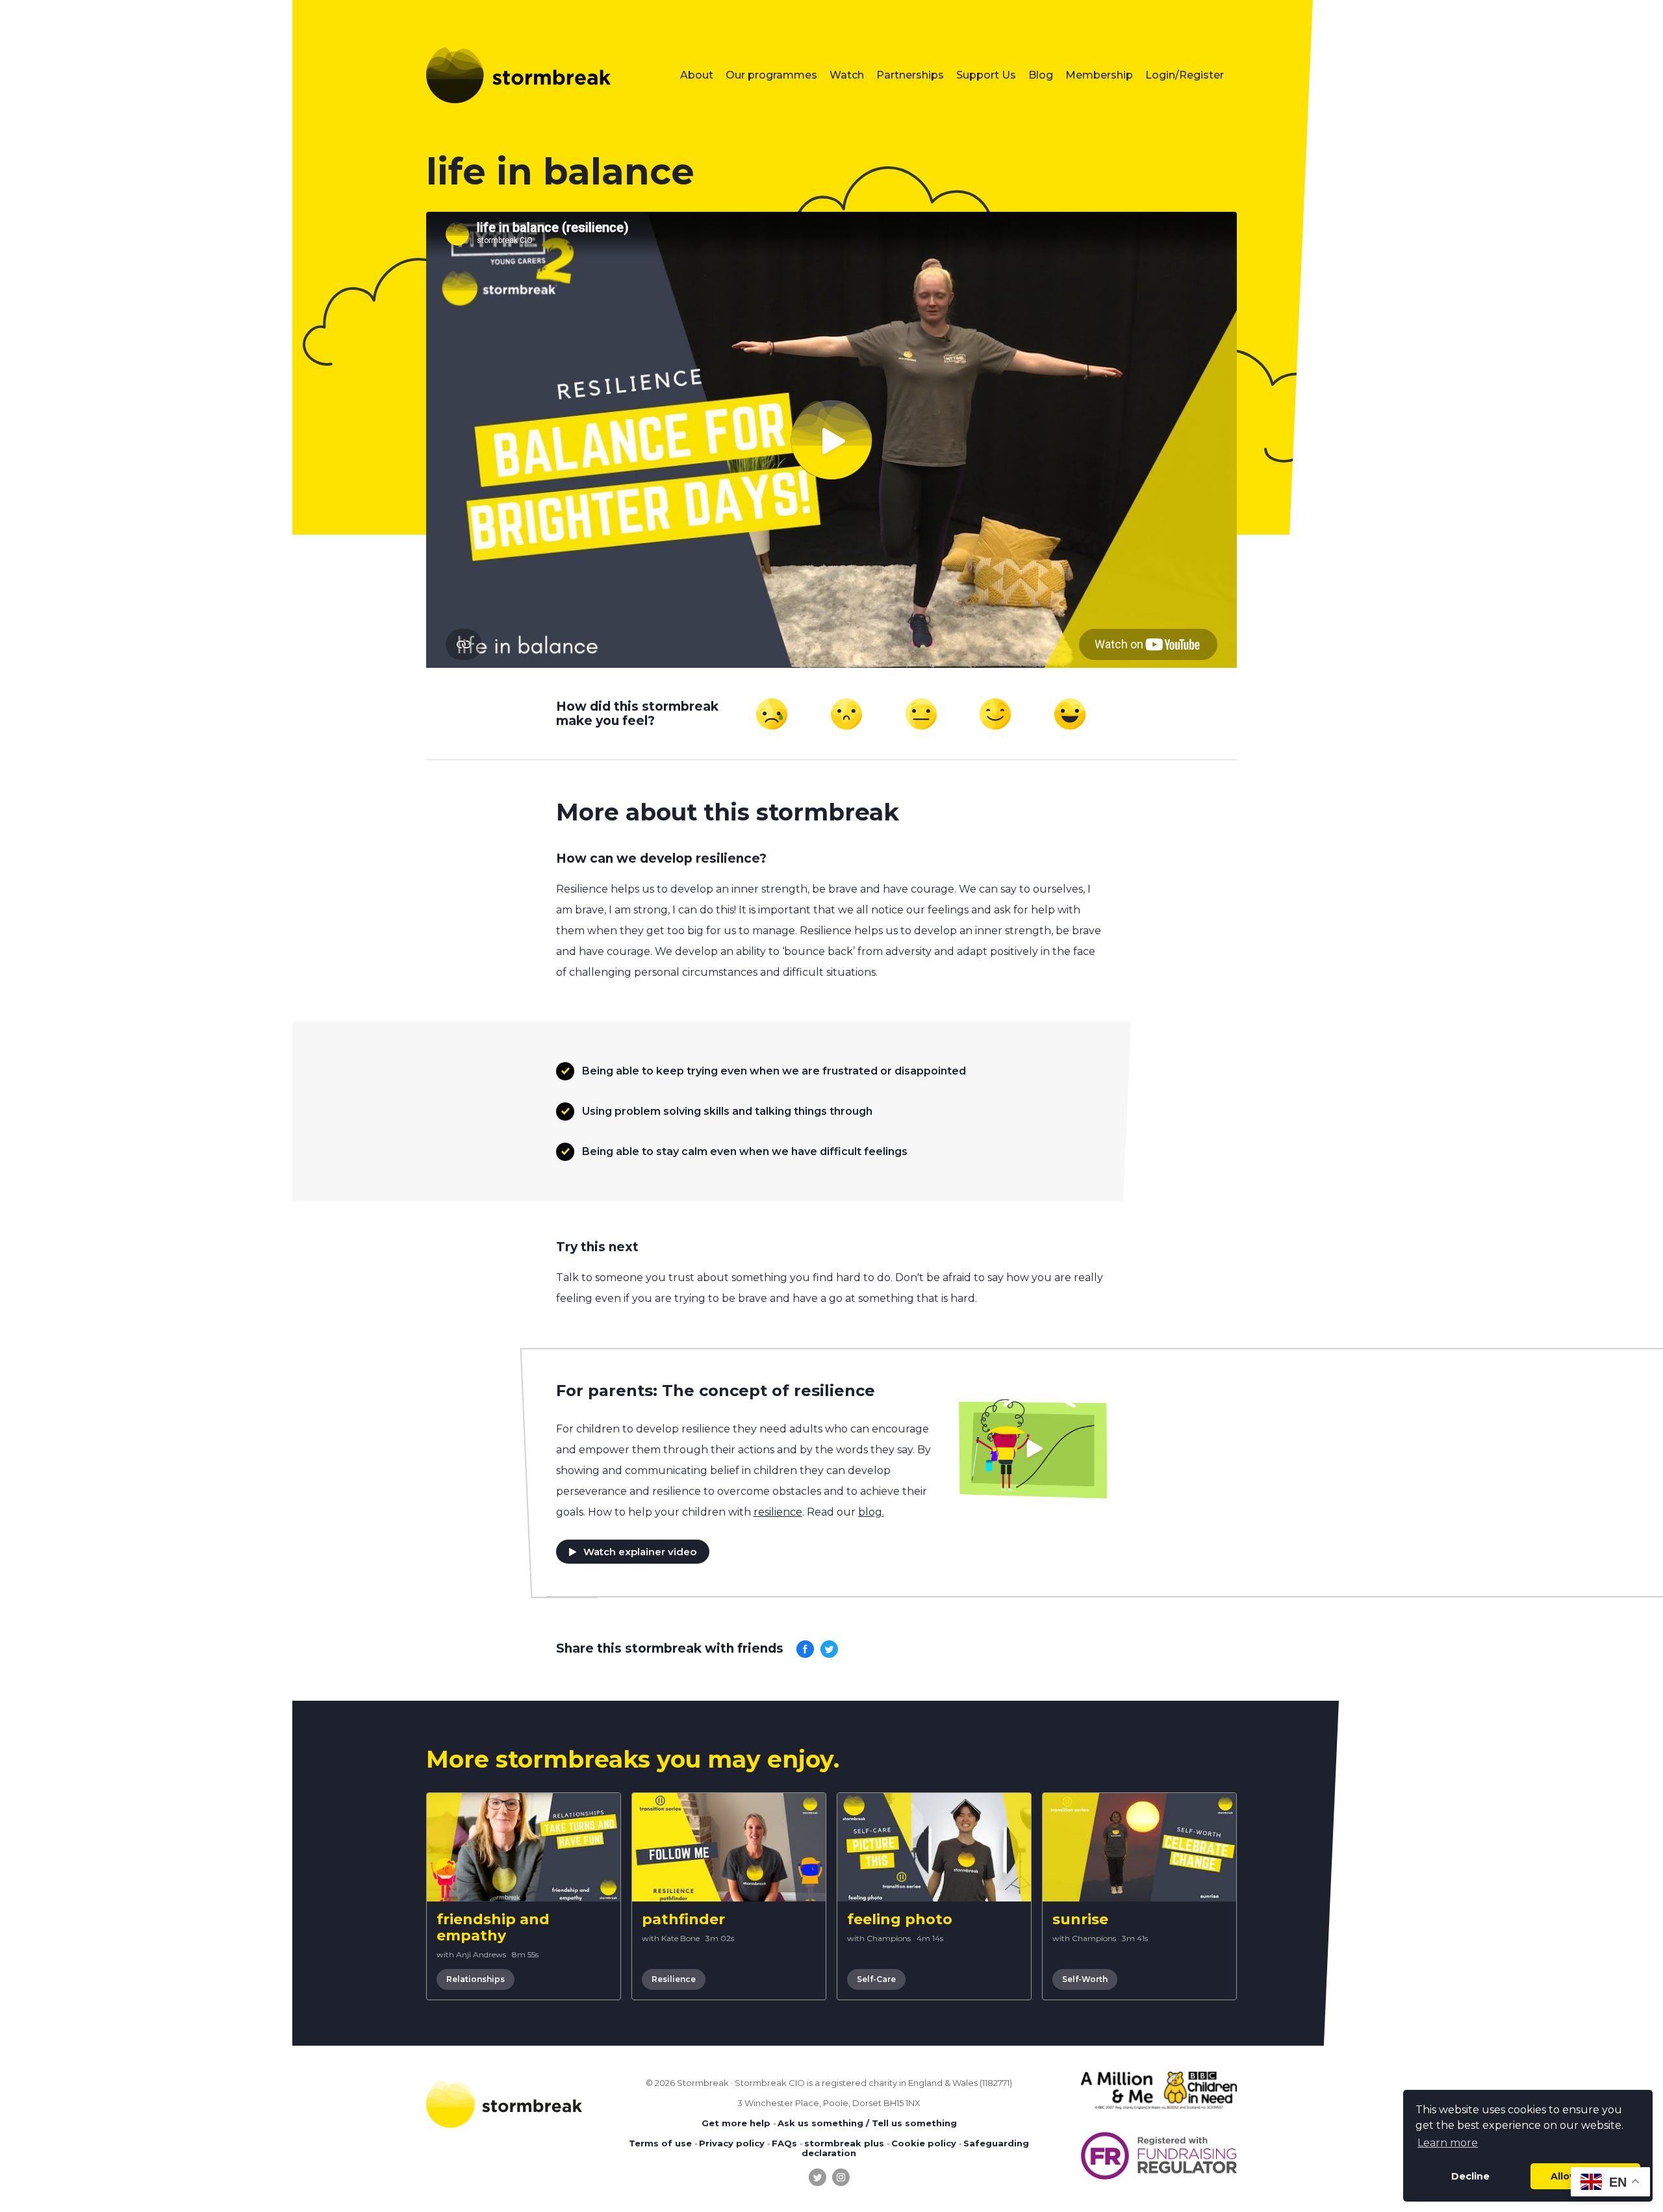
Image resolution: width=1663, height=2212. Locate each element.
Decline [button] (1470, 2176)
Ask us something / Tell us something (867, 2123)
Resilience (674, 1979)
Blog (1041, 75)
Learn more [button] (1448, 2143)
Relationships (476, 1979)
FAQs (784, 2143)
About (697, 75)
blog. (871, 1512)
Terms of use (660, 2143)
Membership (1099, 75)
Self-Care (876, 1979)
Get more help (736, 2123)
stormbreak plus (844, 2143)
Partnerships (910, 75)
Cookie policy (924, 2143)
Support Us (986, 75)
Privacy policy (732, 2143)
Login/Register (1185, 75)
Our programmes (771, 75)
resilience (778, 1512)
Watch (847, 75)
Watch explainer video (640, 1552)
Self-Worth (1085, 1979)
